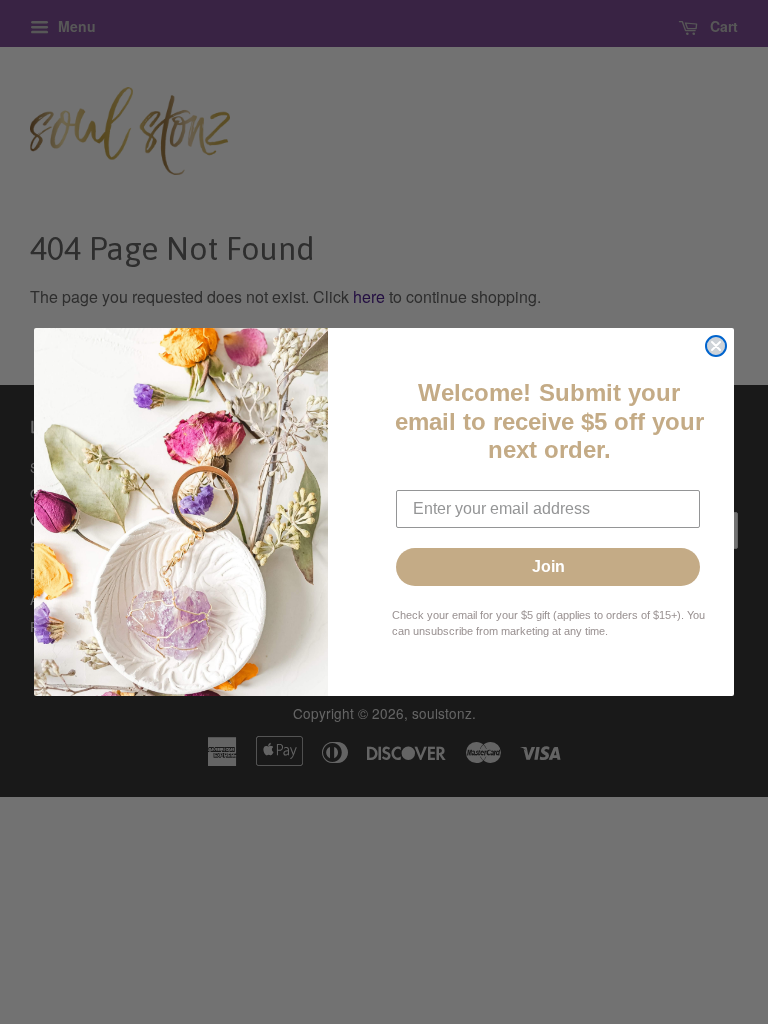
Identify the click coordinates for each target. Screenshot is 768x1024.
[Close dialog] (716, 346)
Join (548, 566)
